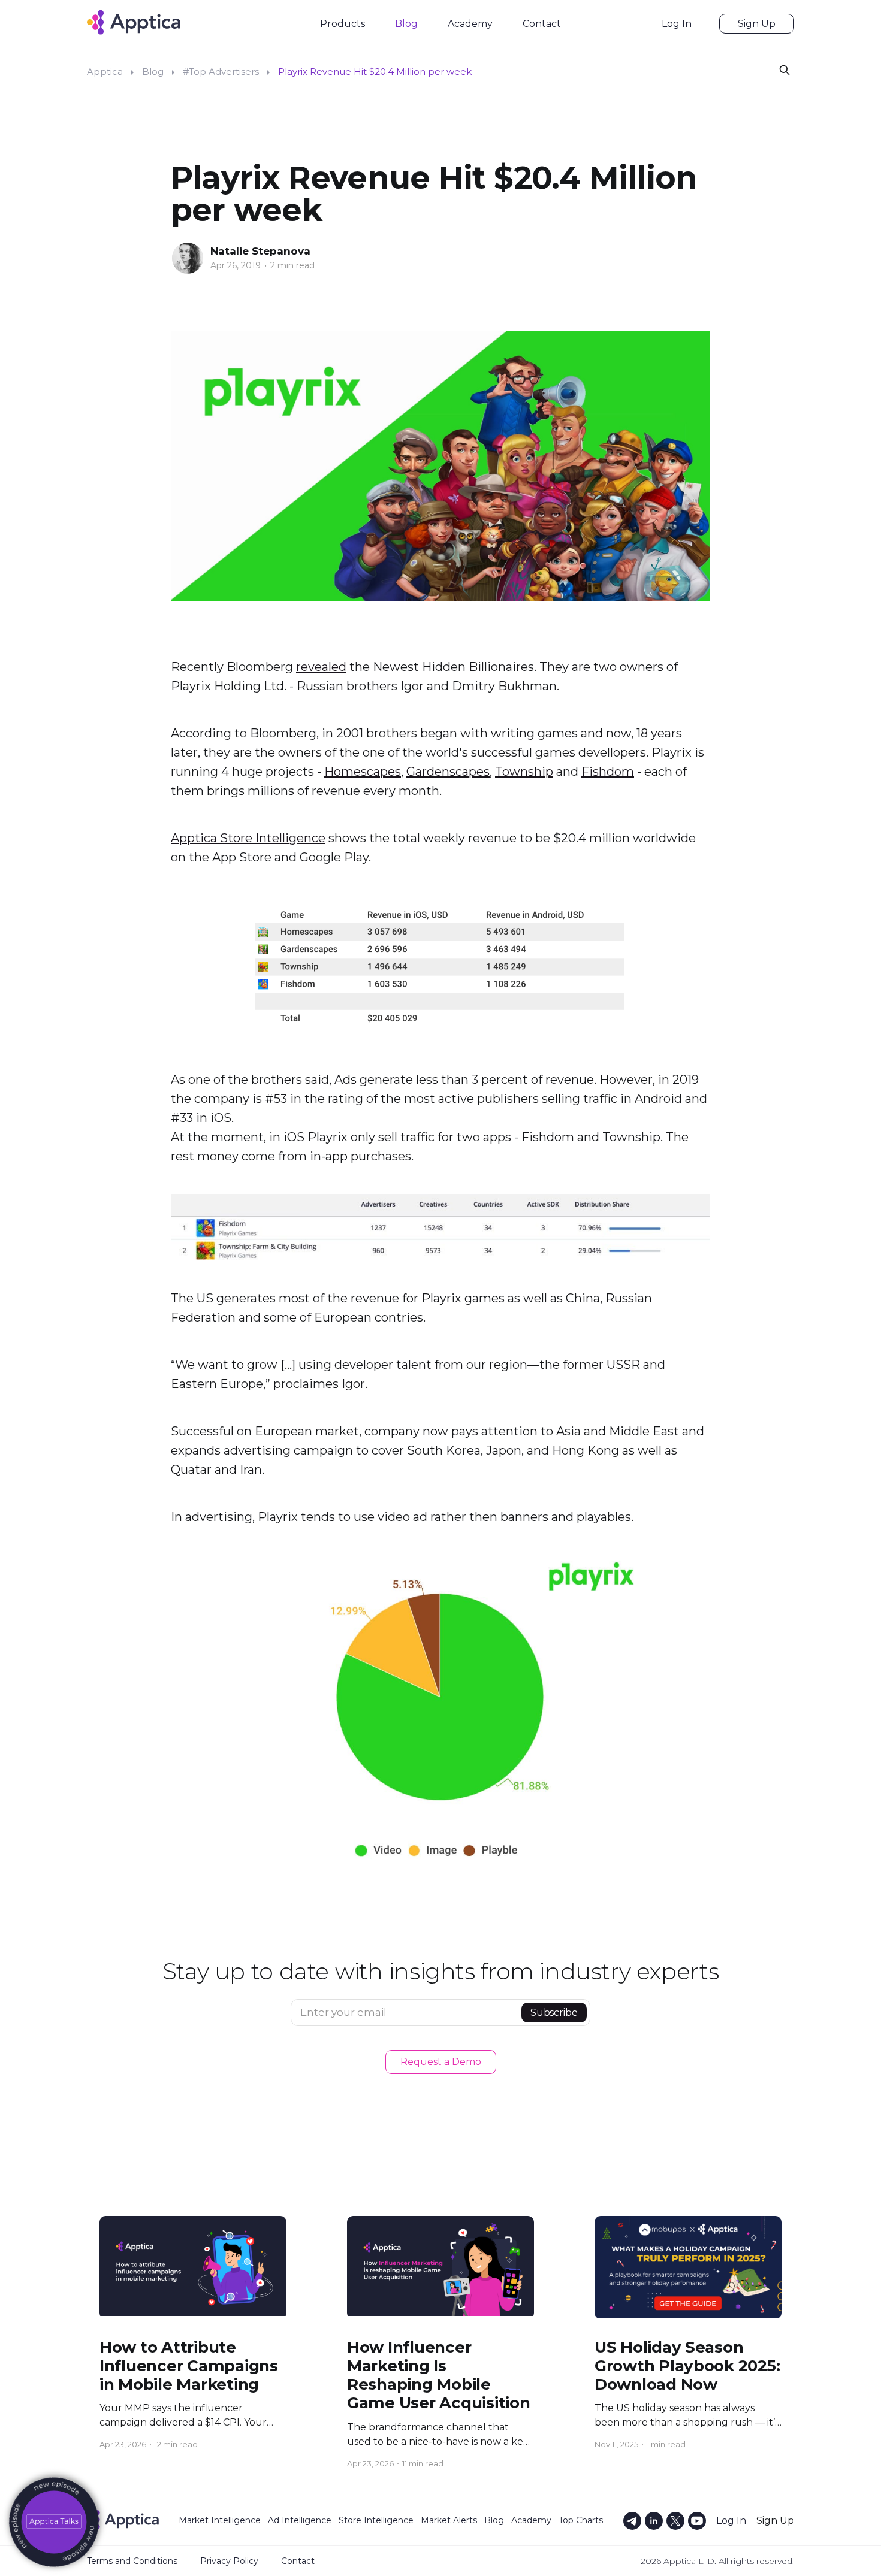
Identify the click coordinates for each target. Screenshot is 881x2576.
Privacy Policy (229, 2561)
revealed (321, 667)
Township (524, 772)
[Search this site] (785, 69)
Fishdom (608, 772)
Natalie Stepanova (260, 251)
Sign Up (757, 24)
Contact (542, 24)
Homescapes (363, 772)
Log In (677, 24)
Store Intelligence (376, 2520)
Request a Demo (441, 2062)
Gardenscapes (448, 772)
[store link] (54, 2522)
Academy (470, 24)
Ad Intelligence (300, 2520)
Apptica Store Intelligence (248, 838)
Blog (406, 24)
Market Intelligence (220, 2520)
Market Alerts (449, 2520)
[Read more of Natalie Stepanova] (188, 258)
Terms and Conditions (132, 2561)
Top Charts (581, 2520)
